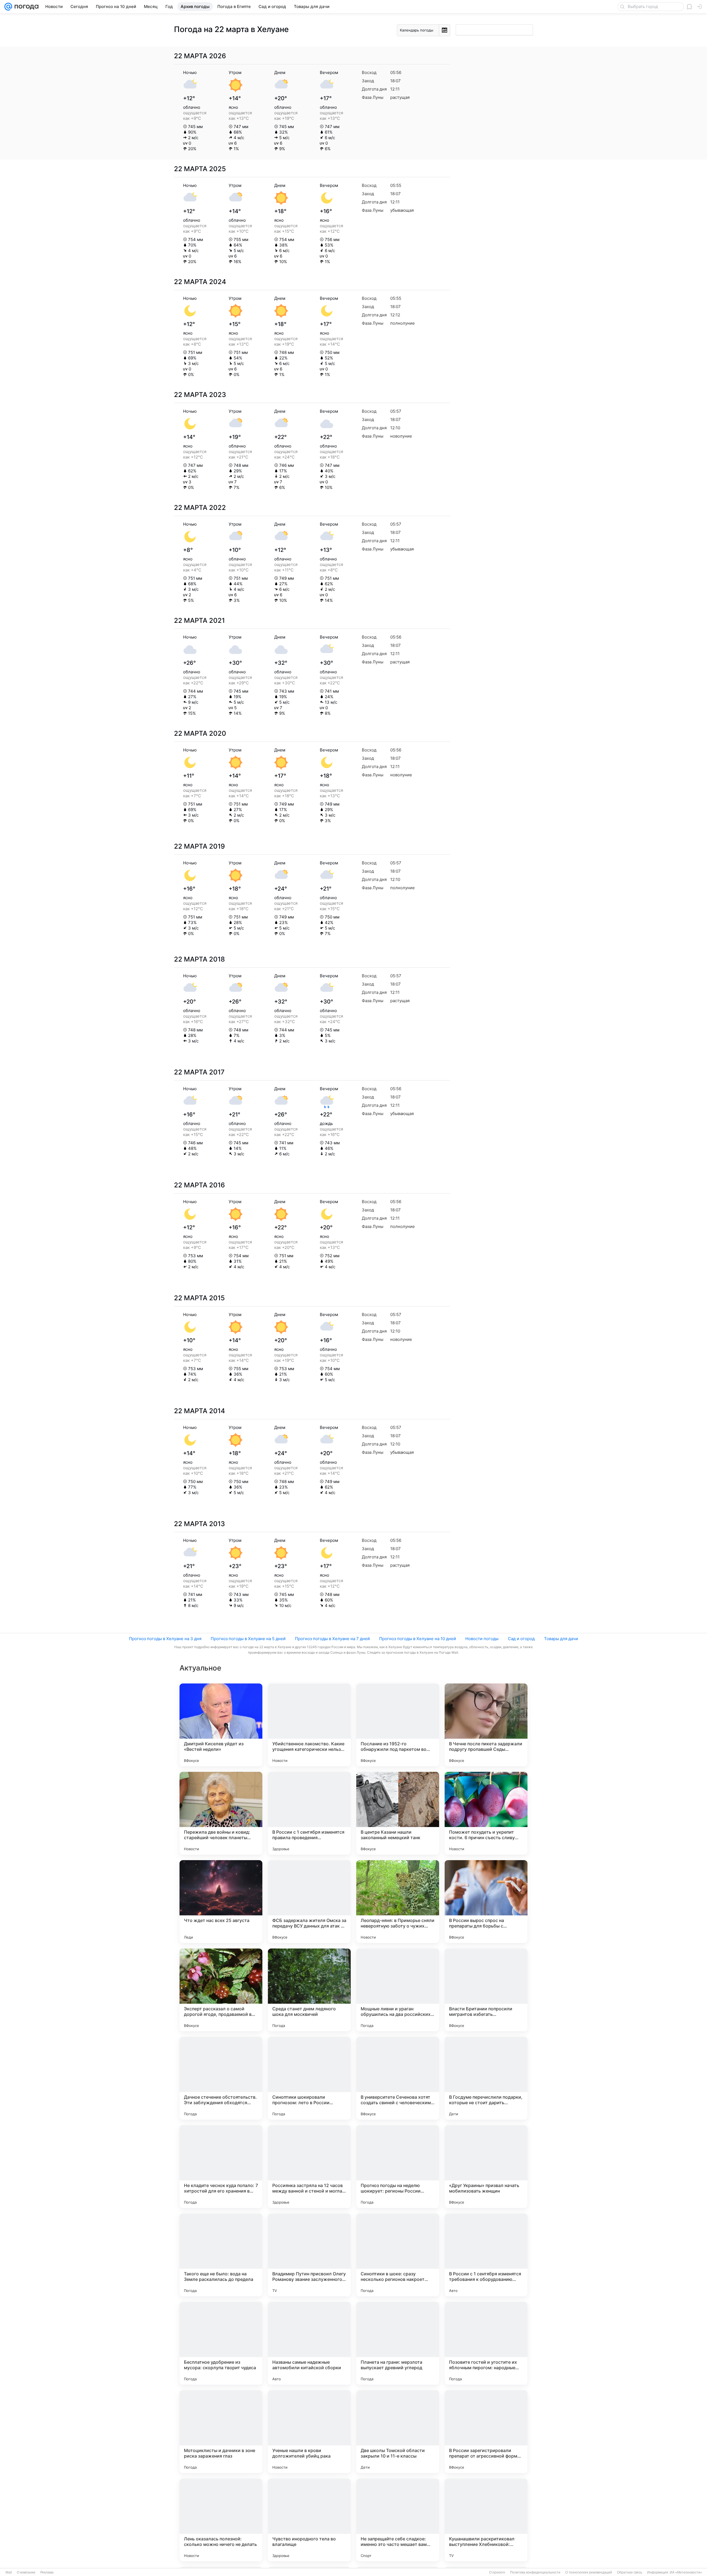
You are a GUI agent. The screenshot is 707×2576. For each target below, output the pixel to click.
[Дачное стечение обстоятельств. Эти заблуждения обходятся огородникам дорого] (221, 2078)
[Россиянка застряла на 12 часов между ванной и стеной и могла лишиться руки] (309, 2167)
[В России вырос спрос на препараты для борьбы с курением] (486, 1902)
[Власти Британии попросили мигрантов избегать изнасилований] (486, 1990)
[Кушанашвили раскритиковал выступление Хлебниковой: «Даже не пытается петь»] (486, 2520)
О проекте (497, 2572)
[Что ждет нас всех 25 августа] (221, 1902)
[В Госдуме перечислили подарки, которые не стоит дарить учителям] (486, 2078)
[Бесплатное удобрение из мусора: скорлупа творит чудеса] (221, 2343)
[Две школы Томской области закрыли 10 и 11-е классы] (398, 2432)
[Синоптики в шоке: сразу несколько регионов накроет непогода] (398, 2255)
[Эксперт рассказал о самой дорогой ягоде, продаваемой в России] (221, 1990)
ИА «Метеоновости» (686, 2572)
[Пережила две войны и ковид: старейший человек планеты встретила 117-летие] (221, 1813)
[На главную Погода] (25, 7)
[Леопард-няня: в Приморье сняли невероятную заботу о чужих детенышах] (398, 1902)
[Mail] (8, 7)
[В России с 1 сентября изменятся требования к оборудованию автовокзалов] (486, 2255)
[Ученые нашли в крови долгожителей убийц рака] (309, 2432)
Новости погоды (482, 1639)
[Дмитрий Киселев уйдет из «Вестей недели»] (221, 1725)
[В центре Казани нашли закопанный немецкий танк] (398, 1813)
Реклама (47, 2572)
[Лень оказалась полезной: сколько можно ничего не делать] (221, 2520)
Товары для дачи (561, 1639)
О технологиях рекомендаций (589, 2572)
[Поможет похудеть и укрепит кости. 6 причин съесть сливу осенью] (486, 1813)
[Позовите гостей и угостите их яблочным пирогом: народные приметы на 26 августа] (486, 2343)
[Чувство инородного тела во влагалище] (309, 2520)
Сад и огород (521, 1639)
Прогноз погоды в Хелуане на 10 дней (418, 1639)
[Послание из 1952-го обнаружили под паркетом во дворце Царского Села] (398, 1725)
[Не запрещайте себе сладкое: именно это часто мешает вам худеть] (398, 2520)
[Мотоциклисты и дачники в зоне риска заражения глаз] (221, 2432)
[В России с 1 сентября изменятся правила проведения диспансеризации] (309, 1813)
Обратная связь (630, 2572)
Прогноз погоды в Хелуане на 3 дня (165, 1639)
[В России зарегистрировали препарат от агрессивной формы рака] (486, 2432)
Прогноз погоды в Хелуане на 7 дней (332, 1639)
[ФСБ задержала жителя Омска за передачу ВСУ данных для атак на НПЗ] (309, 1902)
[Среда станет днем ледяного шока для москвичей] (309, 1990)
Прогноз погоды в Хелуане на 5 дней (248, 1639)
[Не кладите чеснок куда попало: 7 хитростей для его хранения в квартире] (221, 2167)
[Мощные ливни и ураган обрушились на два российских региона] (398, 1990)
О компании (26, 2572)
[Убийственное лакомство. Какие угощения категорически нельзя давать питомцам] (309, 1725)
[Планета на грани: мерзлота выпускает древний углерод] (398, 2343)
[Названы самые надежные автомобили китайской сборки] (309, 2343)
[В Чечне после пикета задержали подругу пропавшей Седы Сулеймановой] (486, 1725)
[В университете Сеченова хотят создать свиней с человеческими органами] (398, 2078)
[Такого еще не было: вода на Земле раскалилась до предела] (221, 2255)
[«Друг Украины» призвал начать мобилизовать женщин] (486, 2167)
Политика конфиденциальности (535, 2572)
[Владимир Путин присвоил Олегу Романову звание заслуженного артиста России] (309, 2255)
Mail (9, 2572)
